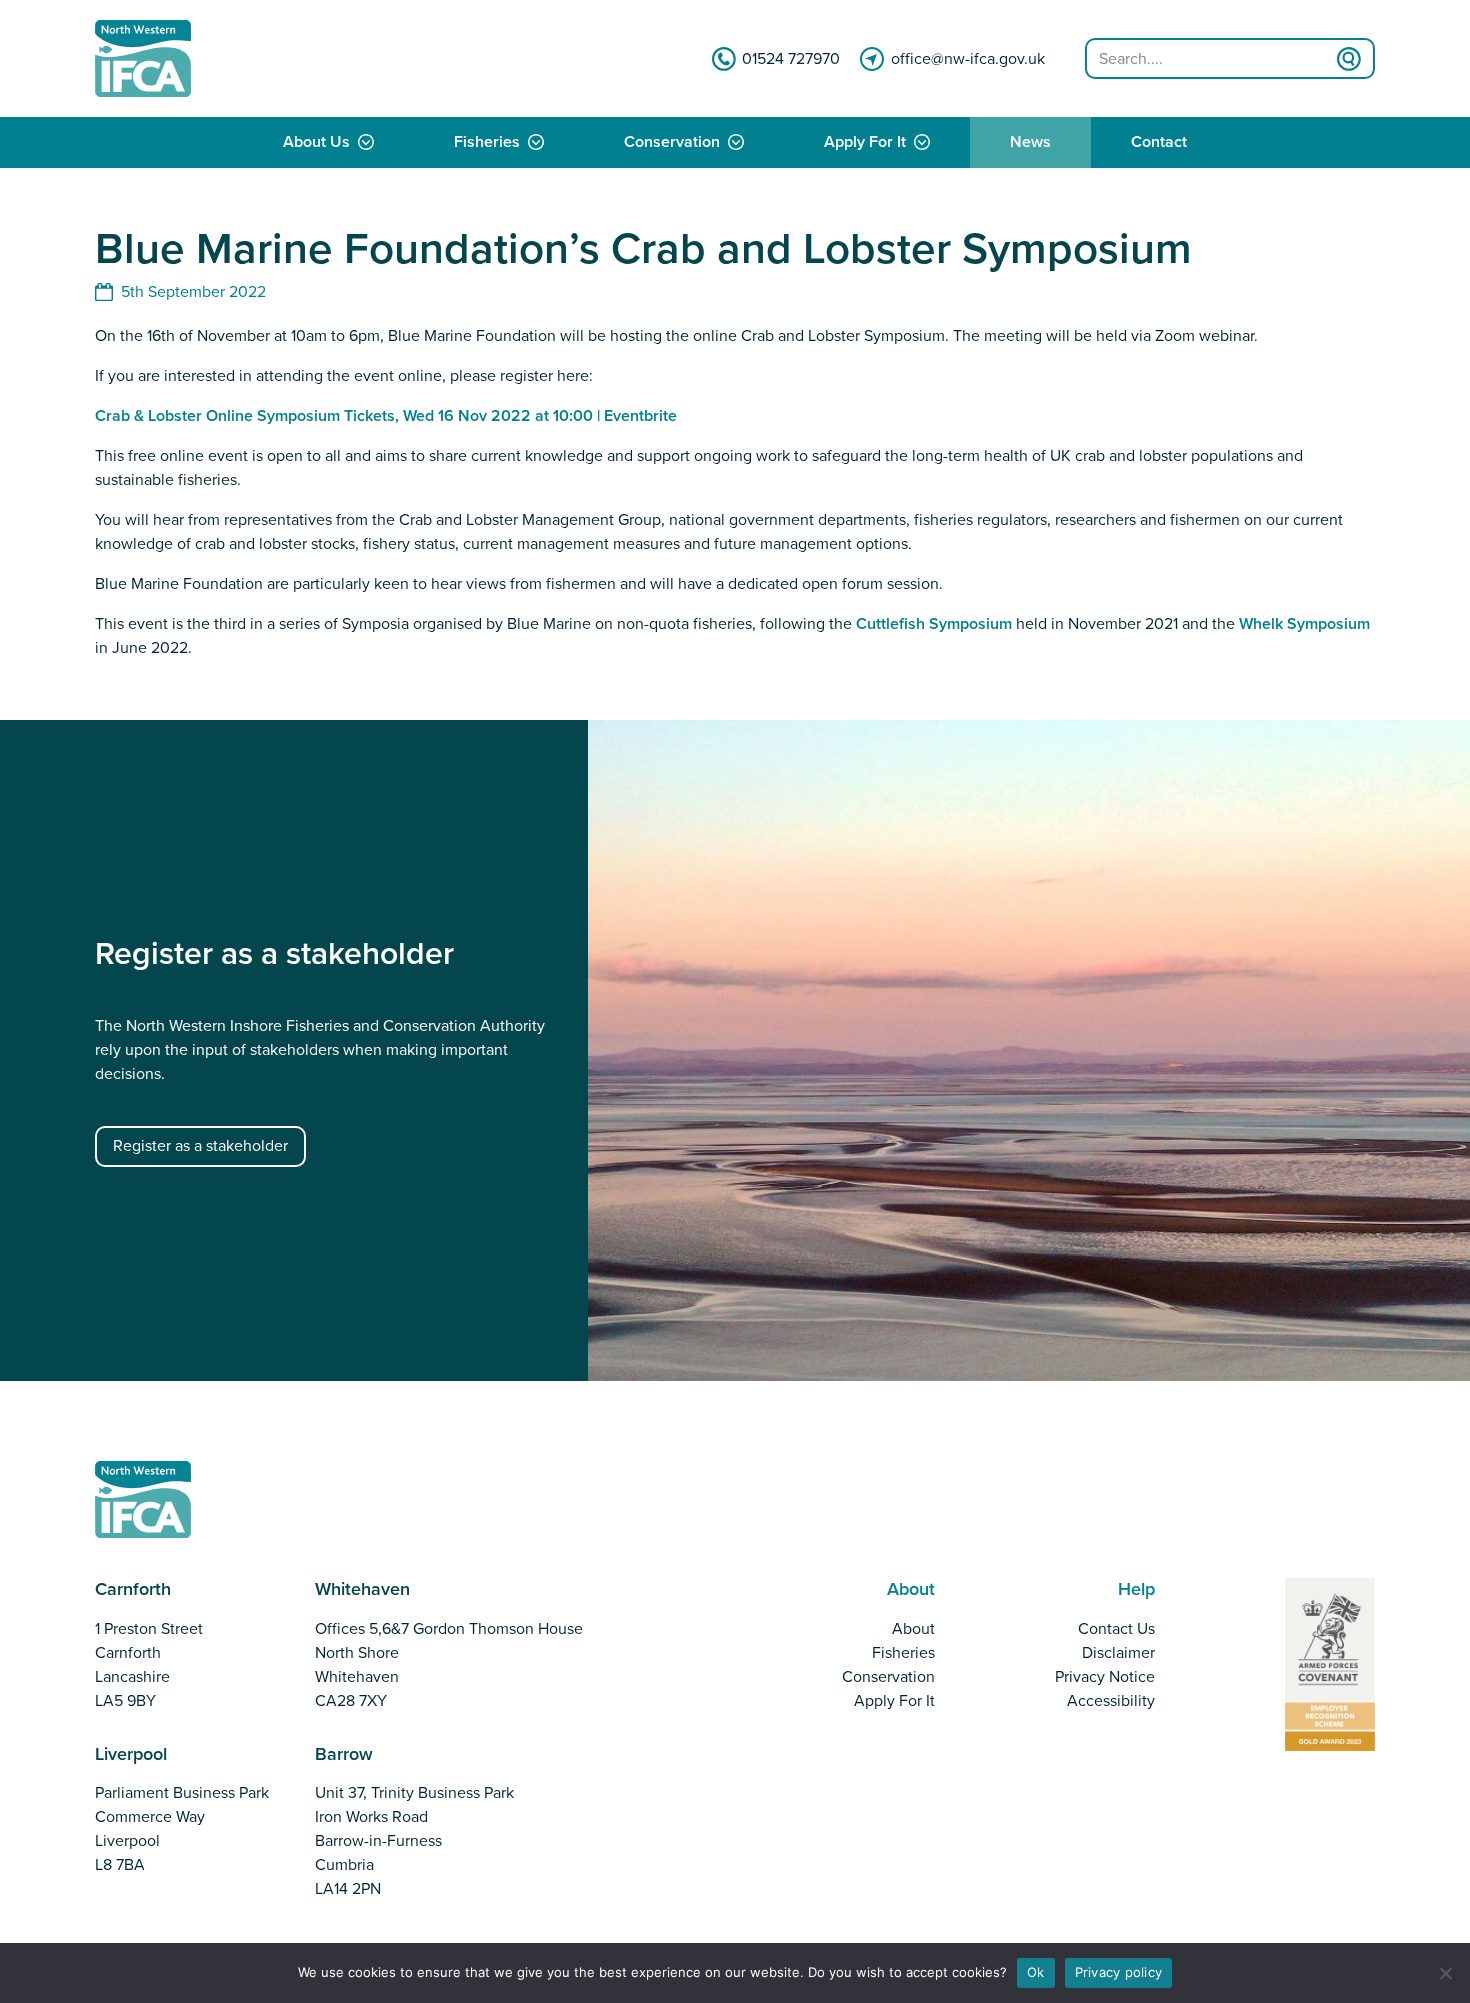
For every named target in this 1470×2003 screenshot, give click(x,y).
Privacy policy (1119, 1972)
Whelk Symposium (1304, 624)
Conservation (672, 143)
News (1030, 143)
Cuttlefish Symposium (934, 624)
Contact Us (1116, 1629)
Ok (1036, 1972)
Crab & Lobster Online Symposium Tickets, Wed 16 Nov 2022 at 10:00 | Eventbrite (386, 416)
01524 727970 (791, 59)
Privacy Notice (1105, 1677)
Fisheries (487, 143)
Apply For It (865, 143)
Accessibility (1111, 1701)
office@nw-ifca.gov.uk (968, 59)
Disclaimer (1118, 1653)
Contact (1159, 143)
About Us (316, 143)
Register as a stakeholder (200, 1146)
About (913, 1629)
